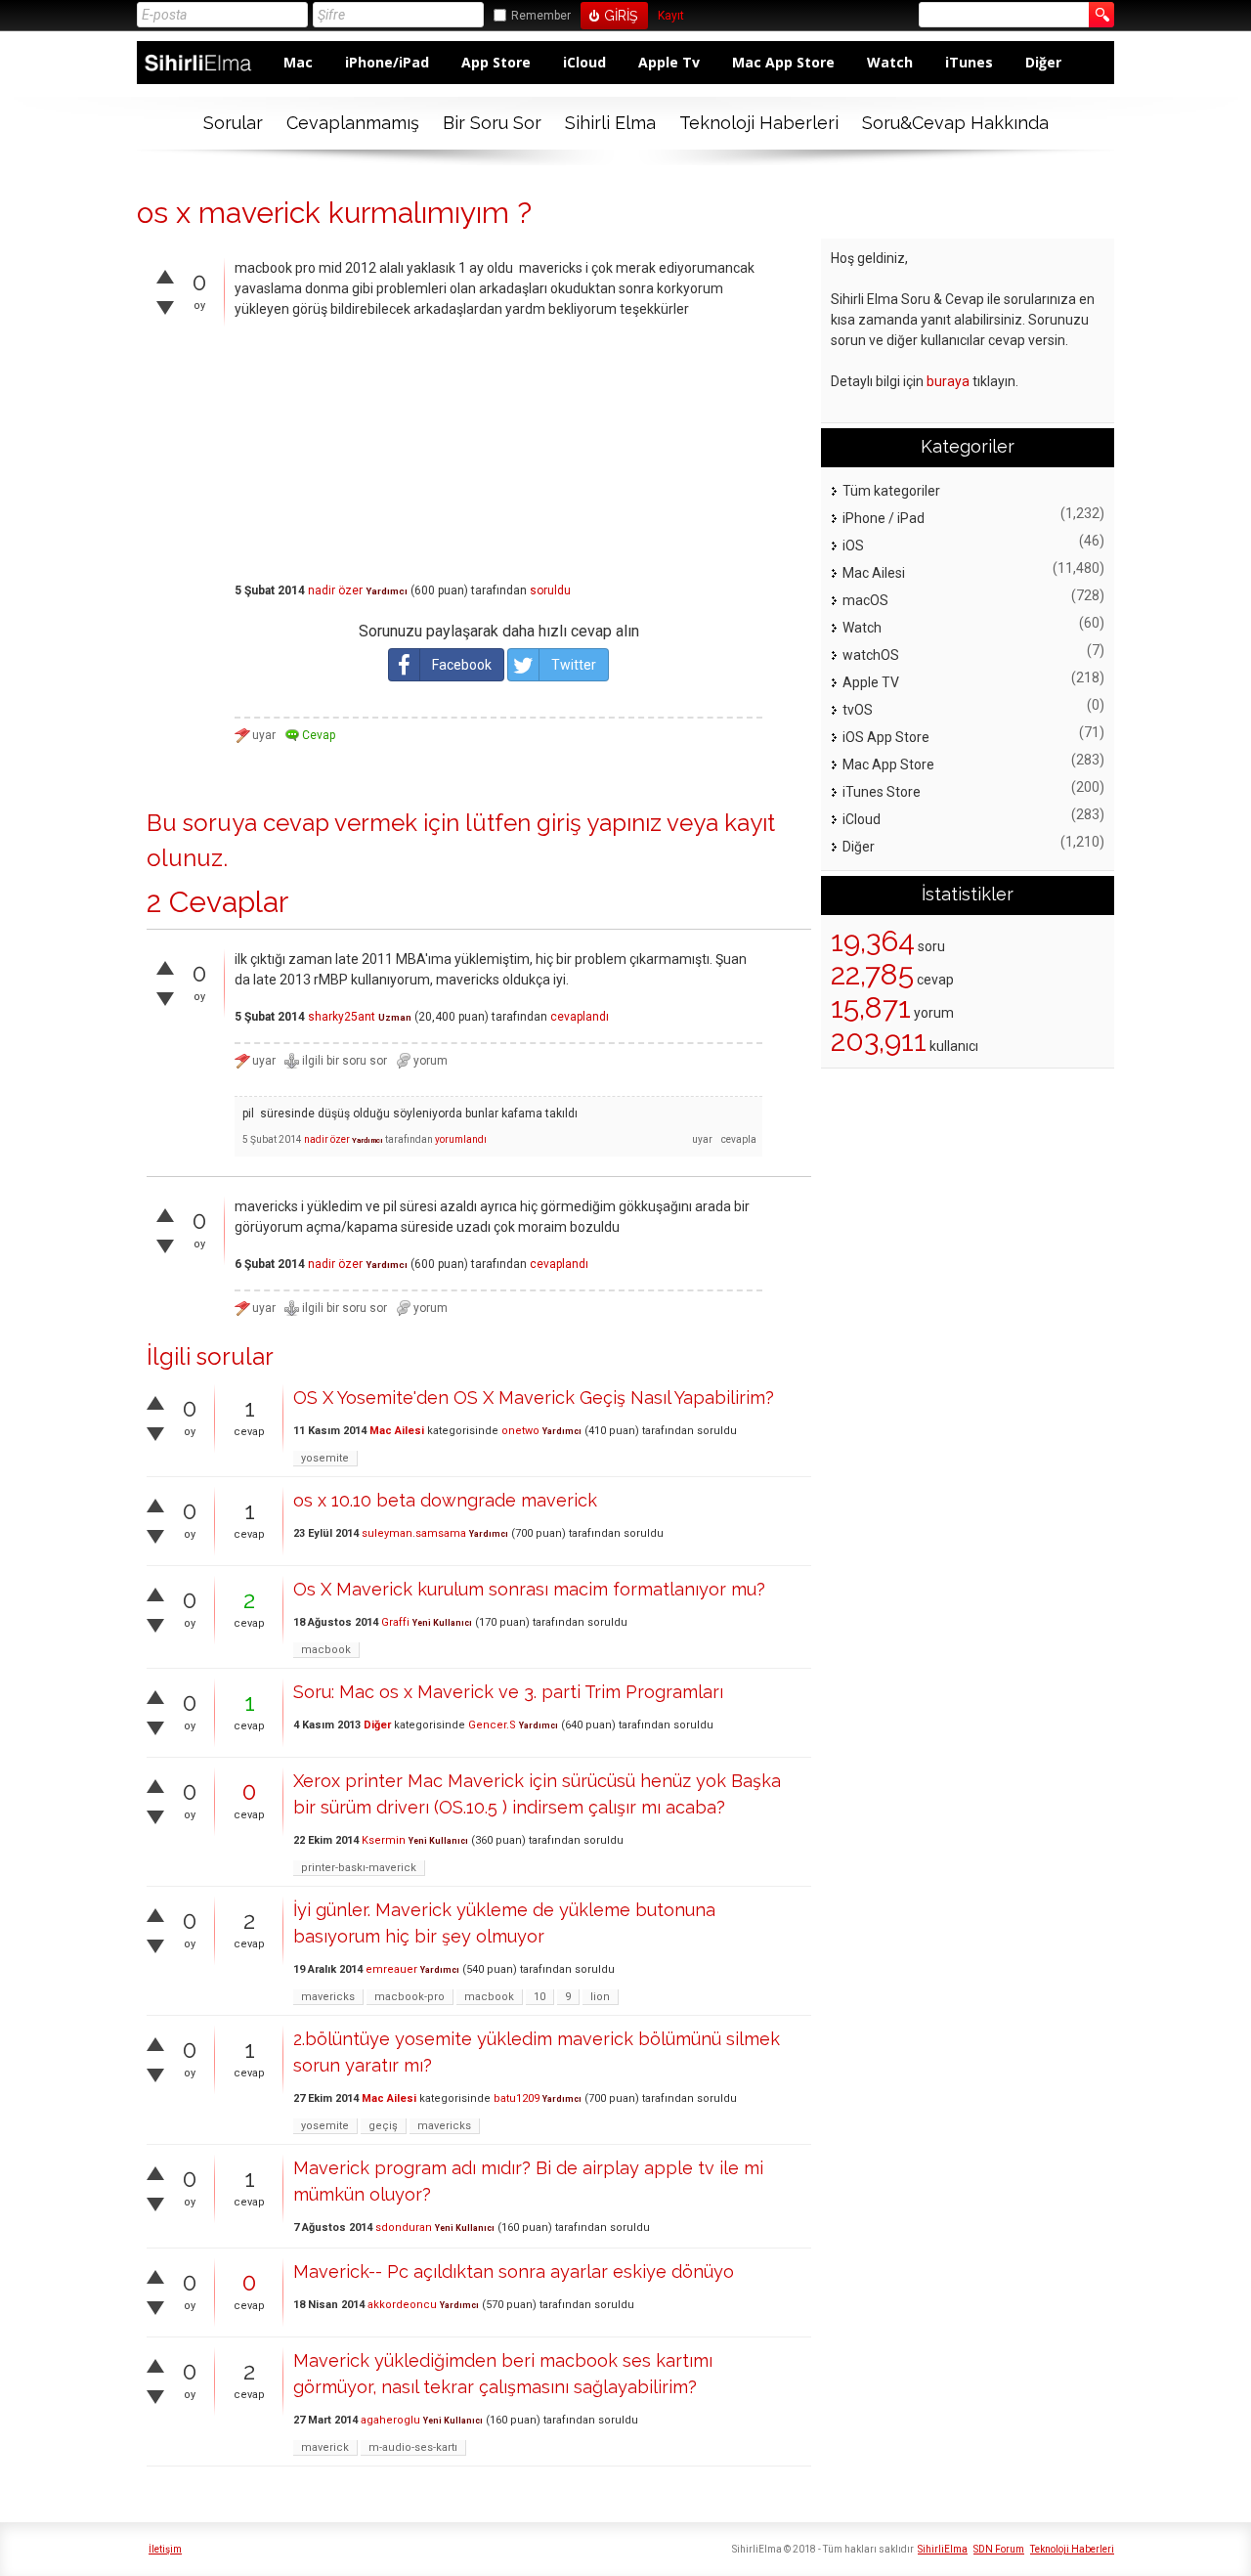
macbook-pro (410, 1997)
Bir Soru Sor (492, 123)
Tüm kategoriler (891, 491)
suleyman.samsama (414, 1533)
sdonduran (404, 2227)
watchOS (871, 655)
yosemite (325, 1458)
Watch (890, 62)
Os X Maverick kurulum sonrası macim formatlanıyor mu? (529, 1589)
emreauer (391, 1969)
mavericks (328, 1997)
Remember (541, 16)
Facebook (462, 665)
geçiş (383, 2126)
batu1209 (517, 2098)
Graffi (395, 1622)
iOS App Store (886, 737)
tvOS (858, 710)
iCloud (584, 62)
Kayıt (671, 16)
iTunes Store (882, 792)
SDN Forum (999, 2549)
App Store (496, 62)
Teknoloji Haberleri (759, 123)
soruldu (550, 590)
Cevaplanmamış (353, 123)
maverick (325, 2447)
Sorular (233, 123)
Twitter (574, 665)
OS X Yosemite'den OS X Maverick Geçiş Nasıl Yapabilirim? (534, 1397)
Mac (298, 62)
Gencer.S (492, 1725)
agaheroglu (390, 2420)
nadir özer (335, 590)
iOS (853, 546)
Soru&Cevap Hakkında (955, 123)
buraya (948, 381)
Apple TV (871, 682)
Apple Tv (669, 62)
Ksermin (384, 1840)
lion (600, 1997)
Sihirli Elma (610, 123)
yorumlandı (461, 1139)
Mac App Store (783, 62)
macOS (865, 600)
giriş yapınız (599, 823)
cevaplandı (580, 1017)
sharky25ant (342, 1017)
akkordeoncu (402, 2305)
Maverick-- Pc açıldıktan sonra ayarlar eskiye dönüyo (514, 2271)
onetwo (520, 1431)
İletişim (165, 2549)
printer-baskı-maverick (359, 1868)
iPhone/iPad (387, 62)
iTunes (969, 62)
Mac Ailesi (397, 1431)
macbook (326, 1650)
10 (539, 1997)
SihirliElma (943, 2549)
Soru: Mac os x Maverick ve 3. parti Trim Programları (508, 1692)
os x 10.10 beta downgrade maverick (445, 1500)
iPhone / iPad (884, 518)
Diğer (1043, 62)
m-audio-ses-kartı (413, 2447)
